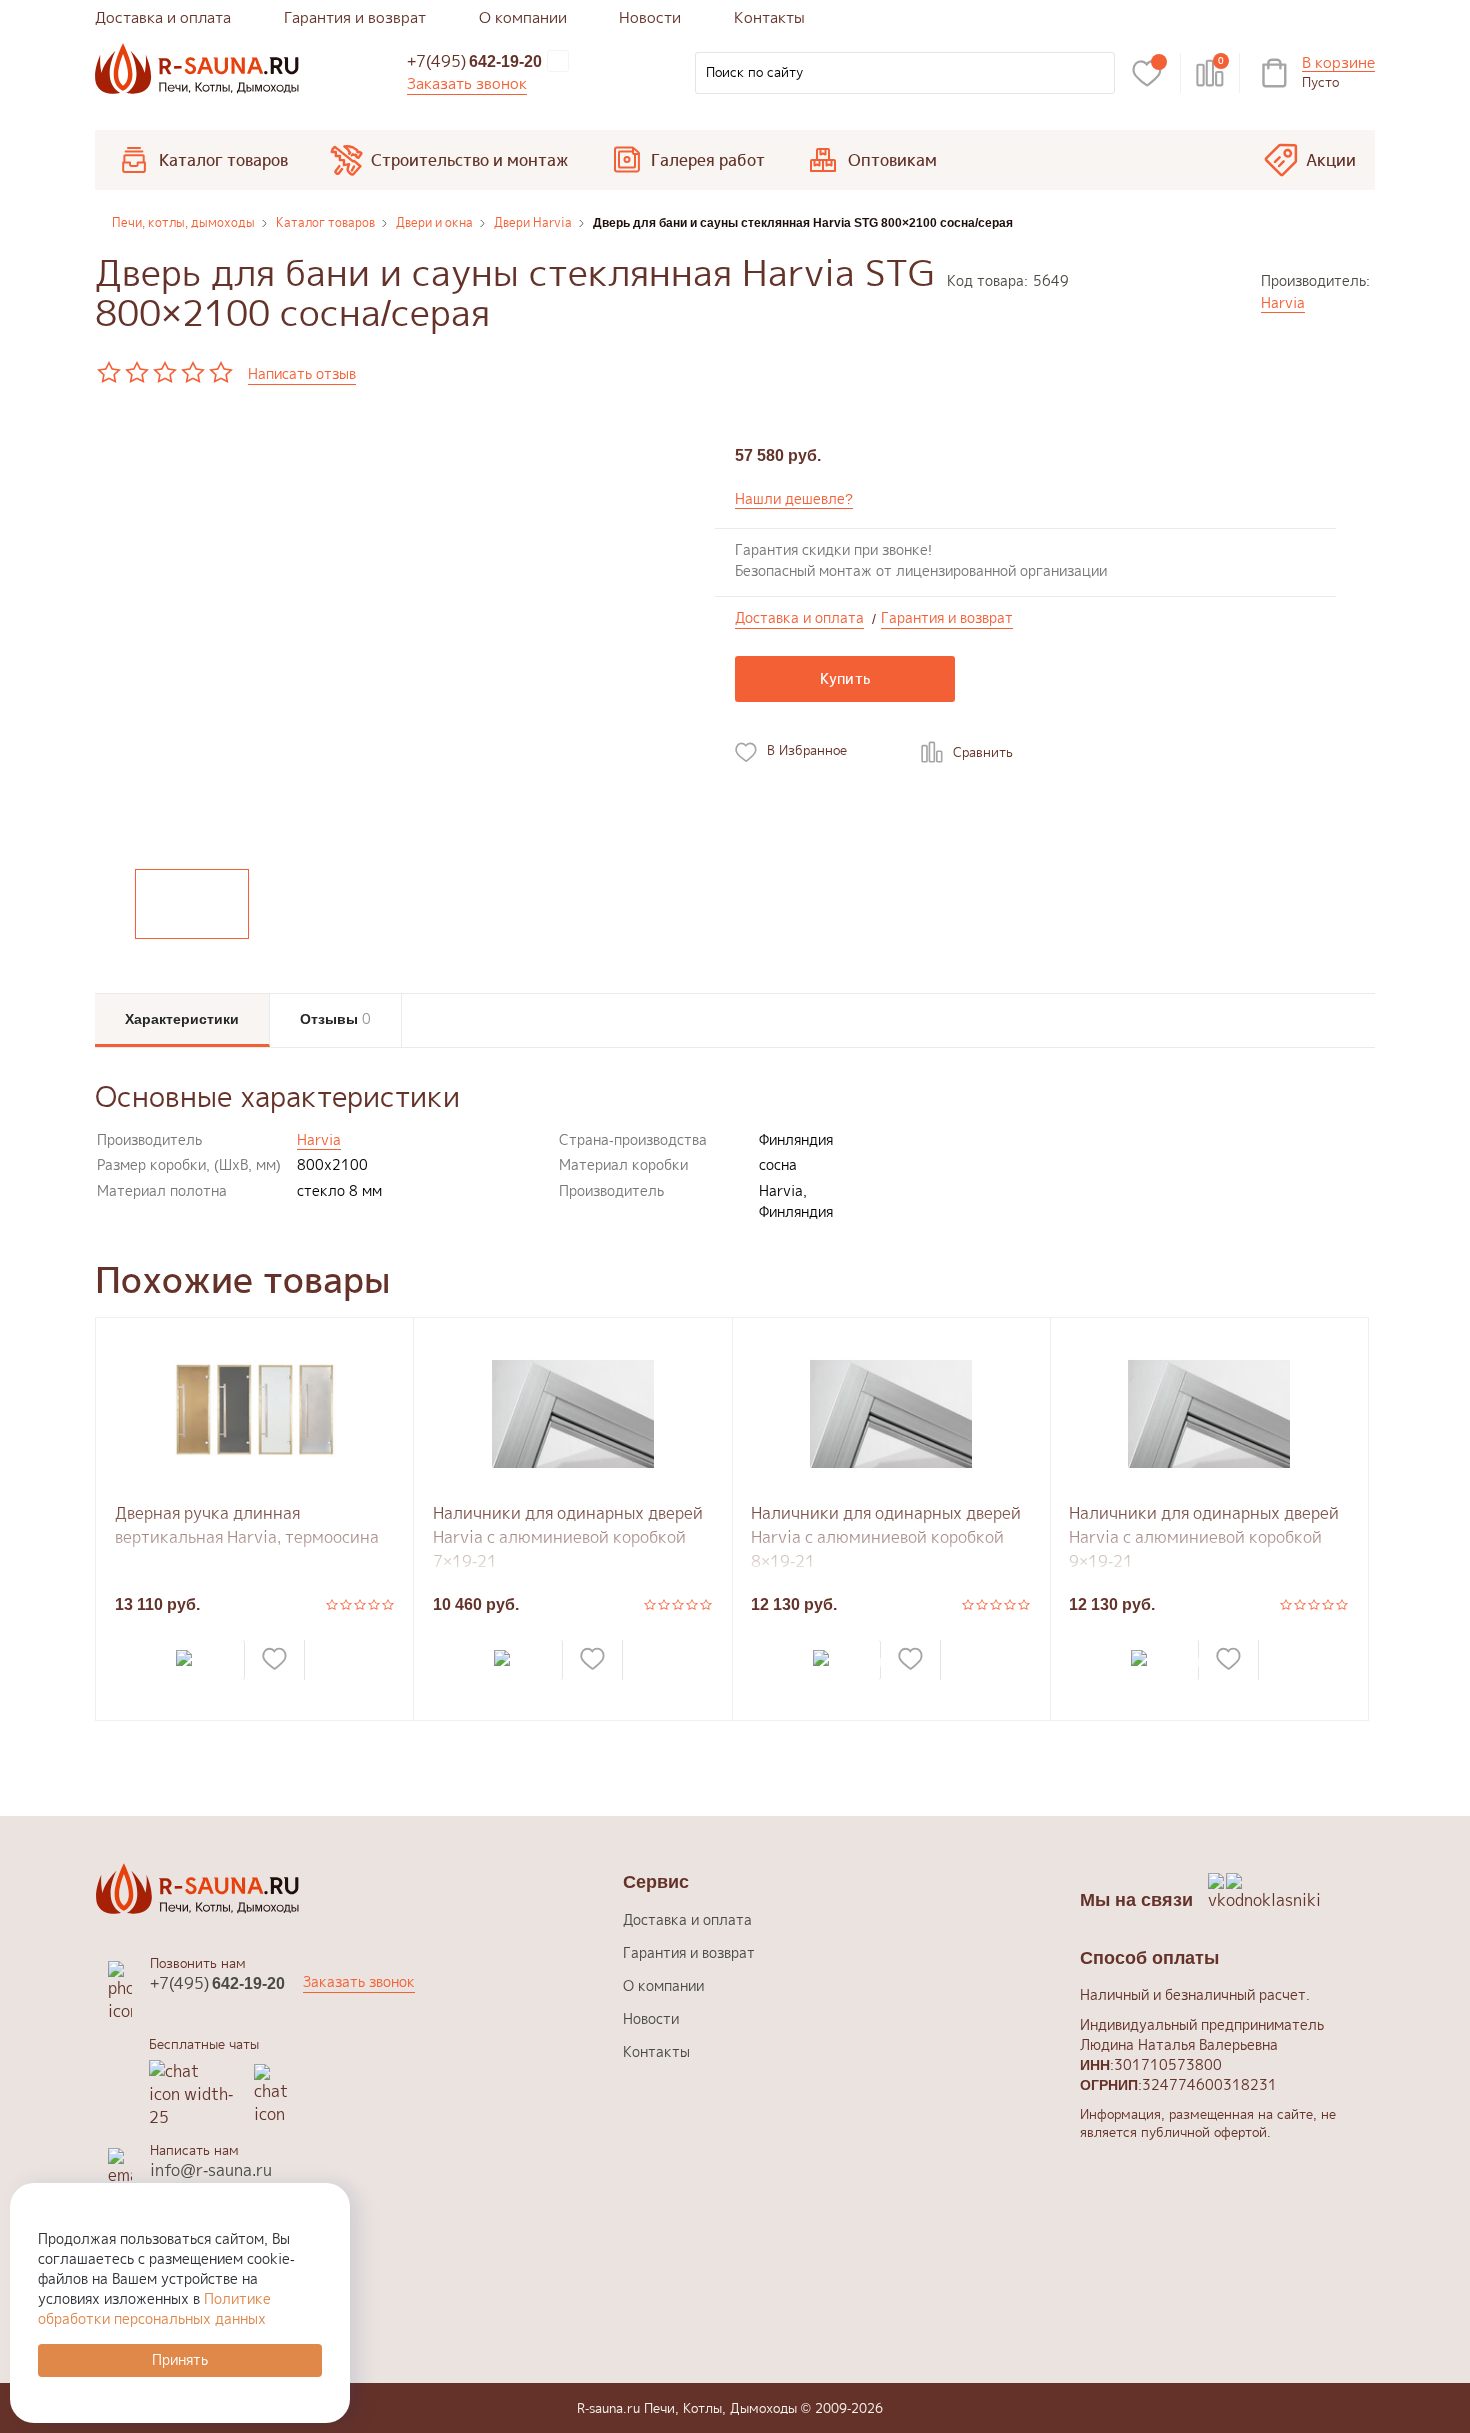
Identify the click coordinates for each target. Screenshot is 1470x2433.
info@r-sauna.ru (211, 2170)
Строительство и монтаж (469, 160)
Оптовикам (892, 160)
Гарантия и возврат (355, 17)
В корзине (1338, 63)
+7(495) (474, 61)
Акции (1331, 160)
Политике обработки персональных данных (154, 2308)
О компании (523, 17)
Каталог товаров (223, 160)
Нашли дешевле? (794, 498)
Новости (650, 17)
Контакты (769, 17)
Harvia (1283, 302)
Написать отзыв (302, 373)
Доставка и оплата (163, 17)
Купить (845, 678)
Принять (180, 2359)
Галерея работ (708, 160)
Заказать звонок (467, 83)
